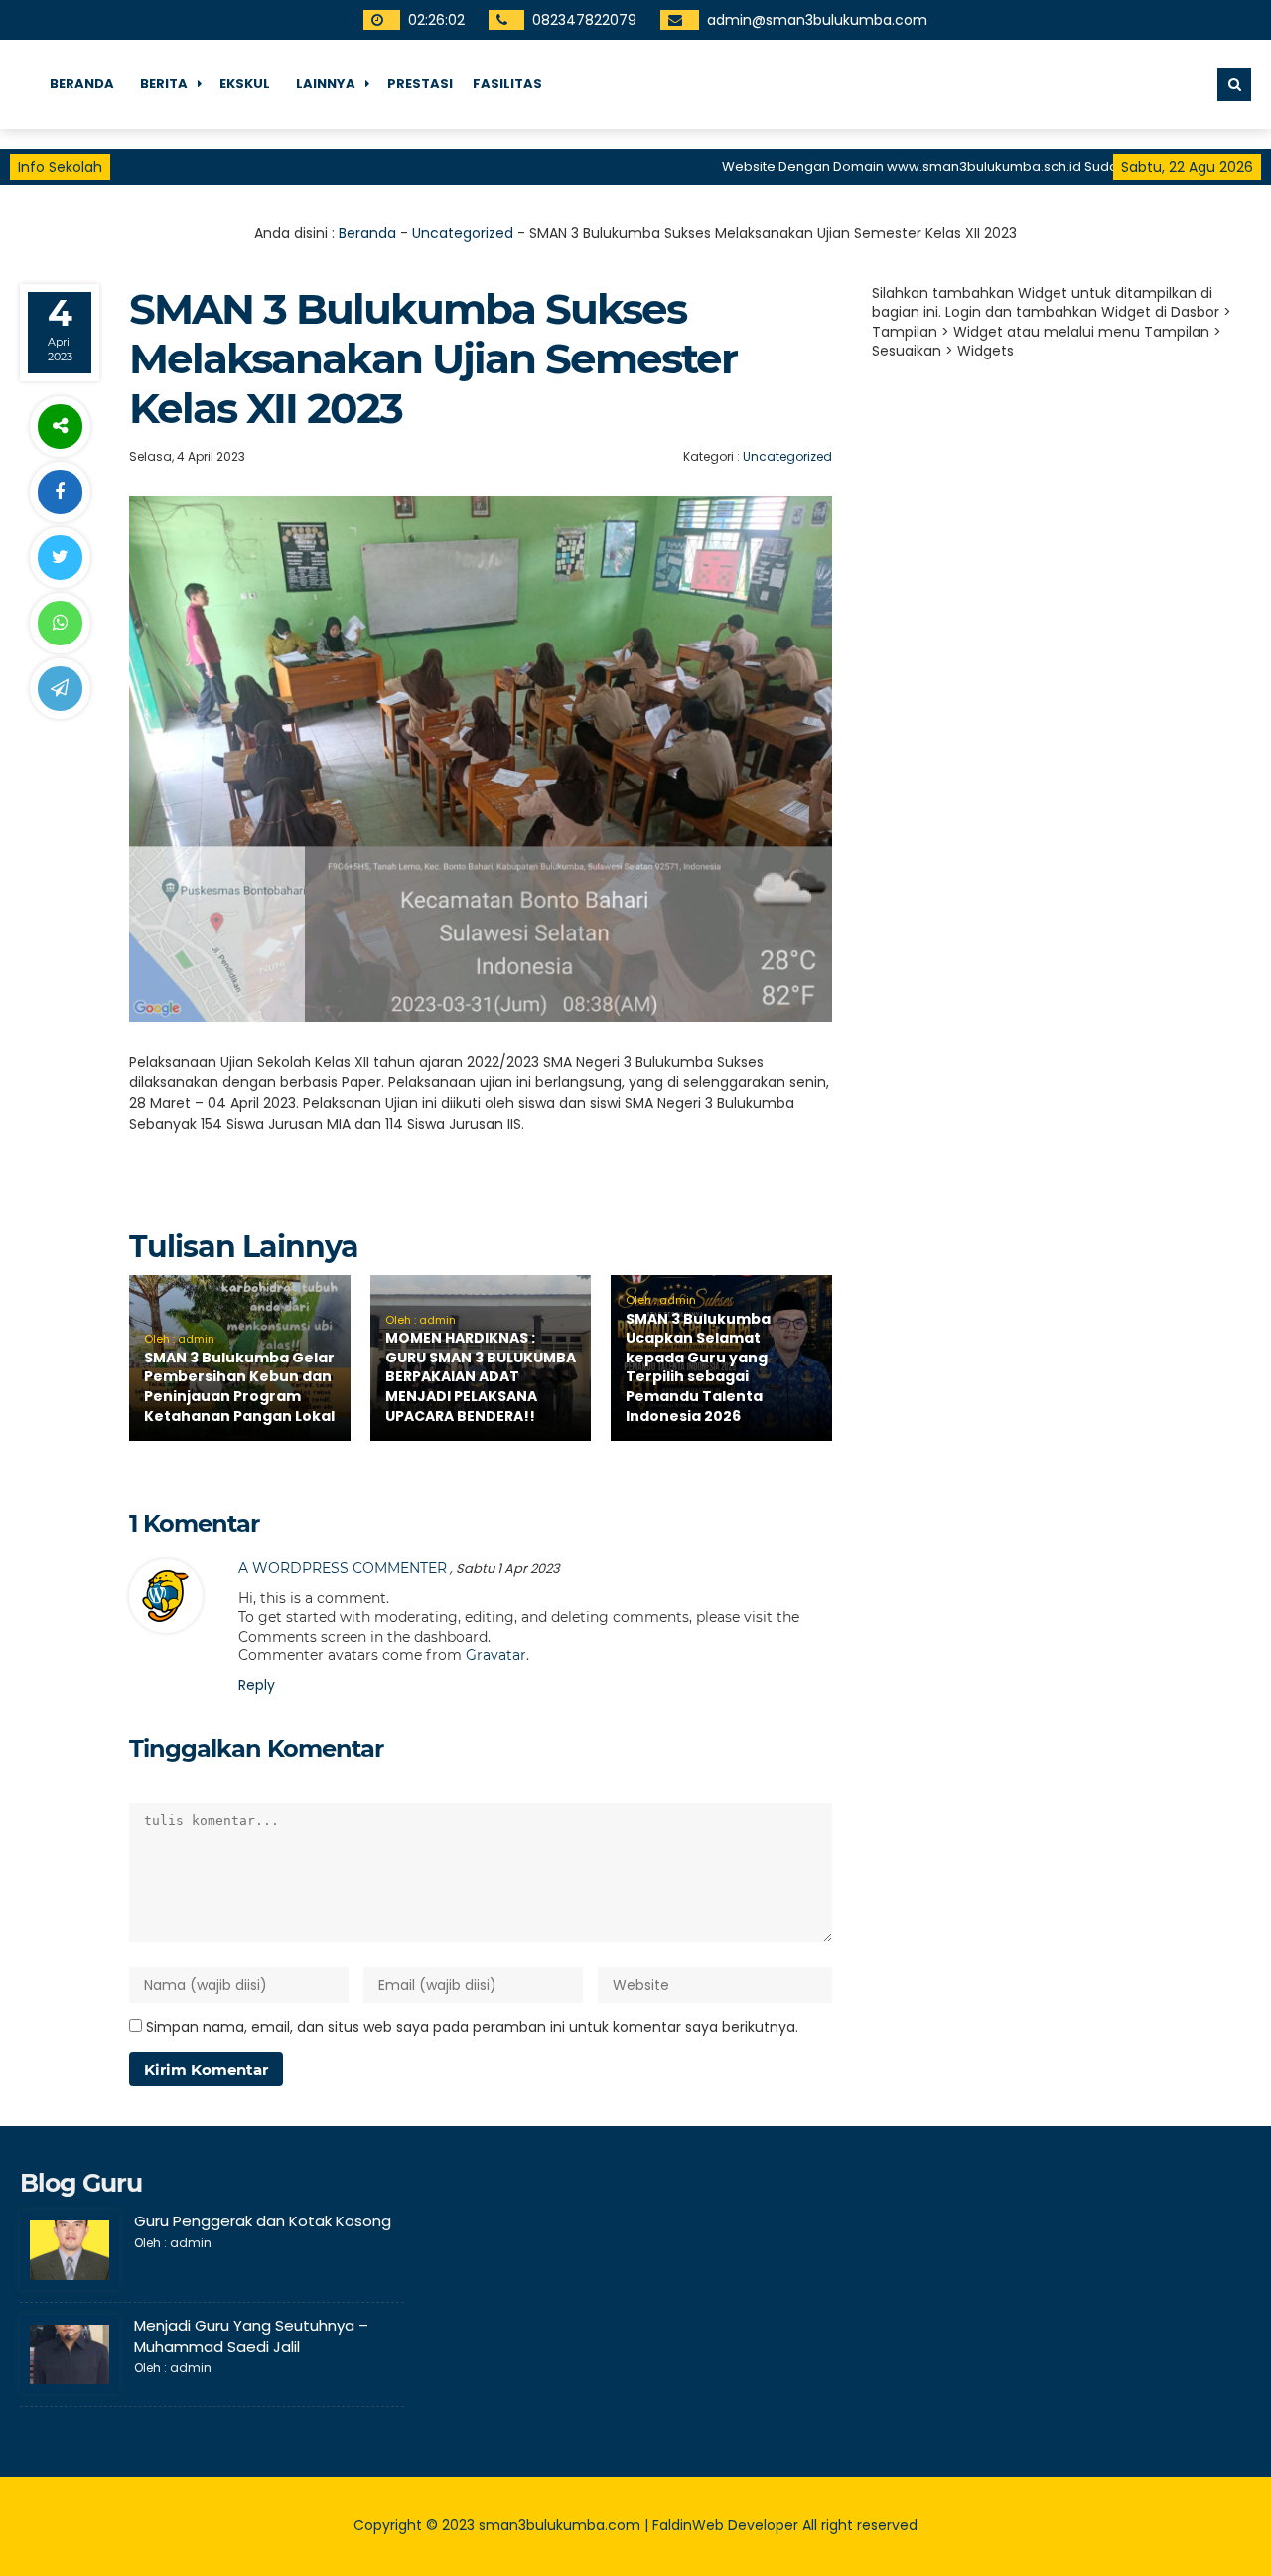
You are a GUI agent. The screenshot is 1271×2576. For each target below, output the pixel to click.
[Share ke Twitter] (60, 558)
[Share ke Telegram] (60, 689)
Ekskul (245, 84)
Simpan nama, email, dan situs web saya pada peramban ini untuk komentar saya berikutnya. (472, 2027)
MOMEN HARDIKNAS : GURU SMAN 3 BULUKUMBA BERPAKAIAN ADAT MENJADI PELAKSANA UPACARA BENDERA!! (481, 1376)
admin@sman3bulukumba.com (817, 20)
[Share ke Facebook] (60, 492)
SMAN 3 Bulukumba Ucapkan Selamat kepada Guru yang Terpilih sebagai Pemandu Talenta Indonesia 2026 (698, 1367)
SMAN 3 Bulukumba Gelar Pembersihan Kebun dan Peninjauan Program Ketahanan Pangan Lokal (239, 1387)
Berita (164, 84)
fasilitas (507, 84)
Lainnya (326, 84)
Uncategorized (463, 233)
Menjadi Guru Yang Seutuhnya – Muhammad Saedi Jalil (251, 2336)
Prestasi (420, 84)
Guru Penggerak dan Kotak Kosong (263, 2221)
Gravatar (496, 1655)
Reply (257, 1685)
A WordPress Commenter (343, 1568)
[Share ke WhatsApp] (60, 623)
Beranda (82, 84)
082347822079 (584, 20)
